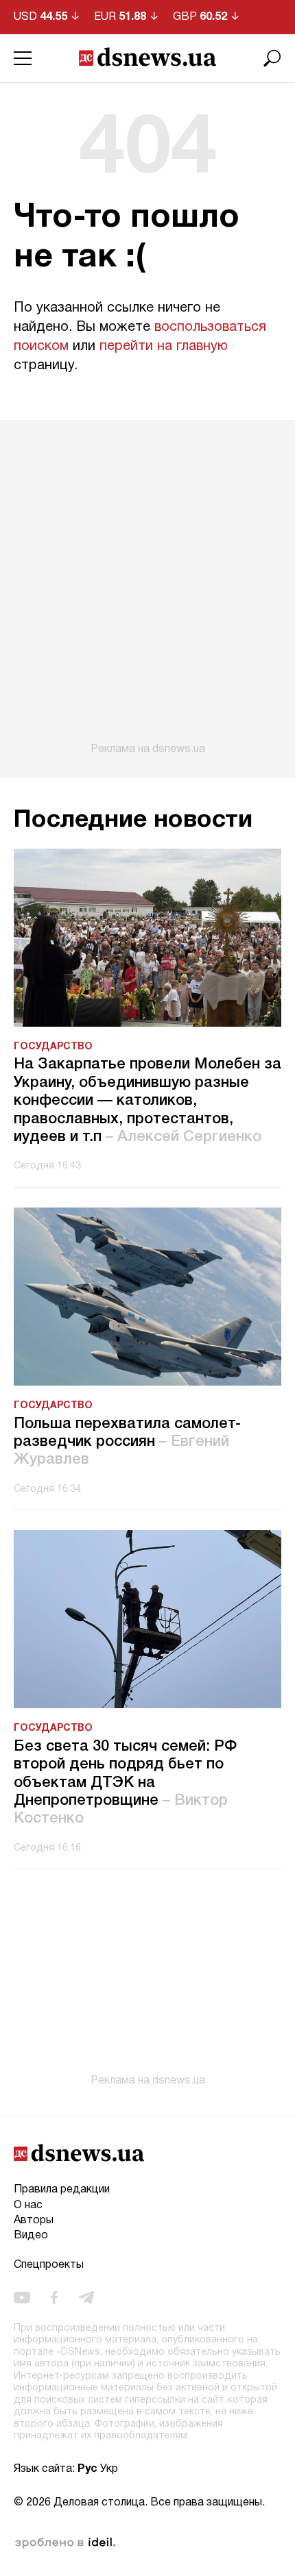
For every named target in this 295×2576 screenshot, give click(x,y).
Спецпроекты (49, 2265)
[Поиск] (272, 58)
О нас (28, 2205)
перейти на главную (164, 347)
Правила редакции (62, 2190)
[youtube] (22, 2297)
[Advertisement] (147, 588)
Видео (31, 2236)
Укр (109, 2469)
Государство (53, 1047)
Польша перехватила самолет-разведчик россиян (127, 1442)
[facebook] (54, 2297)
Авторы (34, 2221)
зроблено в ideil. (65, 2543)
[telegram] (86, 2297)
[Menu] (23, 58)
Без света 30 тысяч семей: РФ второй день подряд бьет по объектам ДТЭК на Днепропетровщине (125, 1783)
